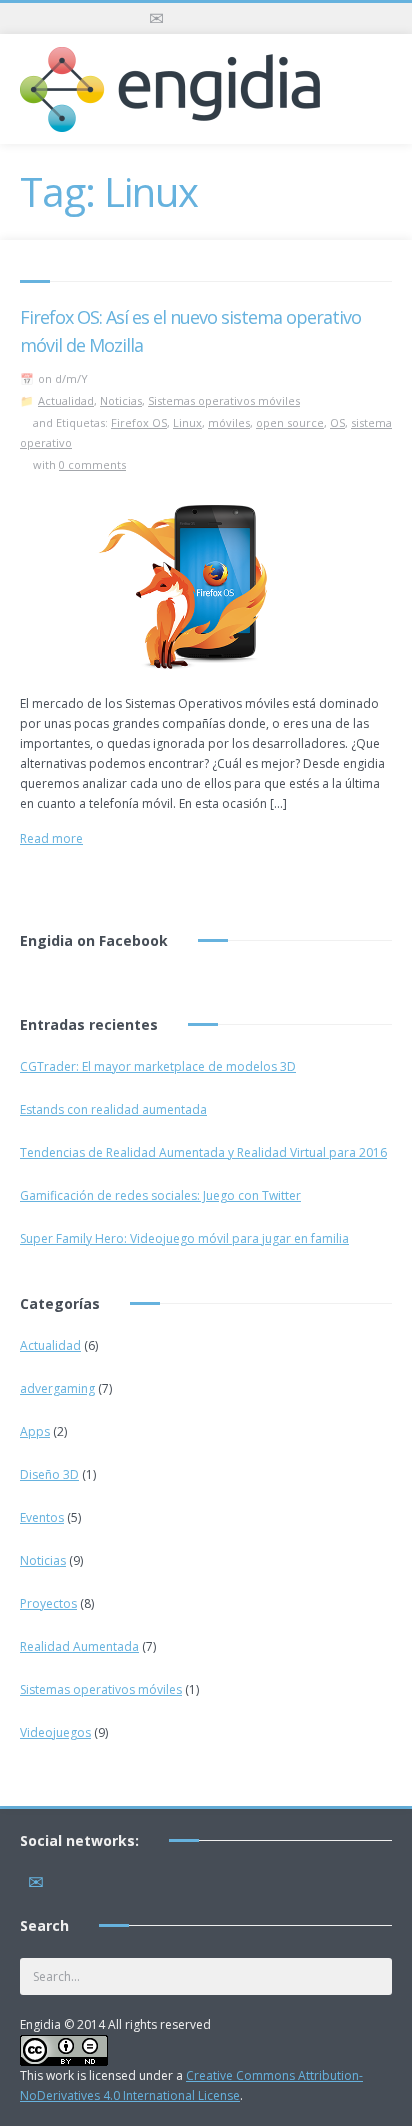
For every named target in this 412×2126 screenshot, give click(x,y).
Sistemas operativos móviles (224, 400)
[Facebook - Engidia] (219, 18)
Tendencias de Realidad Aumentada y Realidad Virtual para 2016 (203, 1152)
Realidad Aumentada (79, 1646)
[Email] (35, 1878)
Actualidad (66, 400)
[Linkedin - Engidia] (250, 18)
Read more (51, 838)
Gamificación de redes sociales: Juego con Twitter (160, 1195)
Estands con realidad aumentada (113, 1109)
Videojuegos (55, 1732)
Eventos (42, 1517)
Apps (35, 1431)
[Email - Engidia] (156, 18)
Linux (187, 422)
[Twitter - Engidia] (188, 18)
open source (290, 422)
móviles (229, 422)
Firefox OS (139, 422)
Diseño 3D (49, 1474)
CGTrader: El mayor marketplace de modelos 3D (158, 1066)
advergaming (57, 1388)
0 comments (92, 464)
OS (337, 422)
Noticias (121, 400)
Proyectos (48, 1603)
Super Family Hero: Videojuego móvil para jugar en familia (184, 1238)
